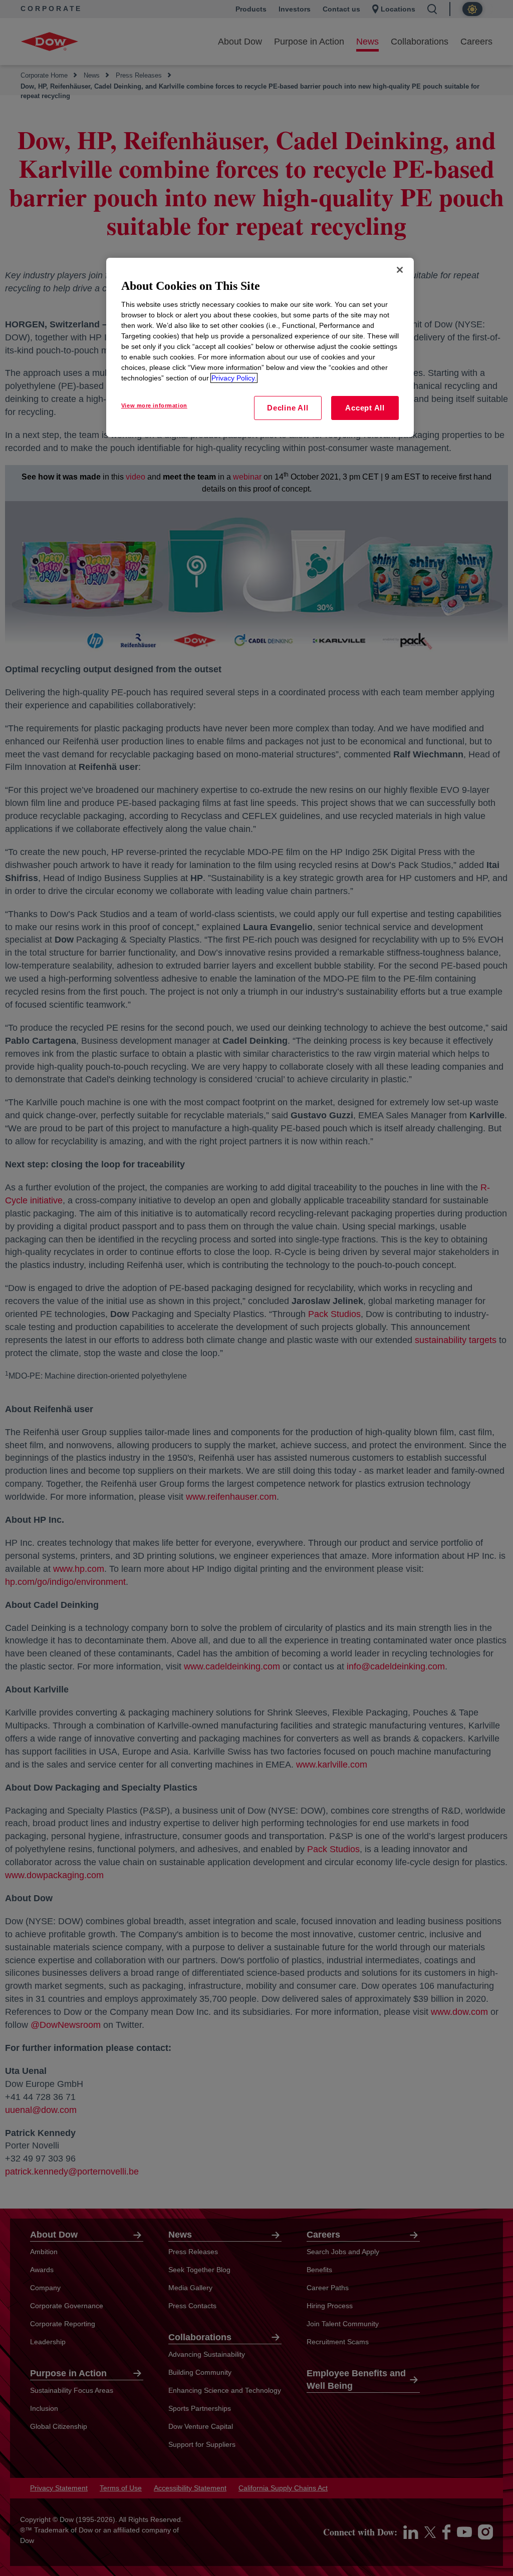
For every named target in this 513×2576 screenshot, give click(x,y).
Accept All (365, 408)
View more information (154, 405)
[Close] (400, 270)
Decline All (288, 408)
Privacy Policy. (234, 378)
